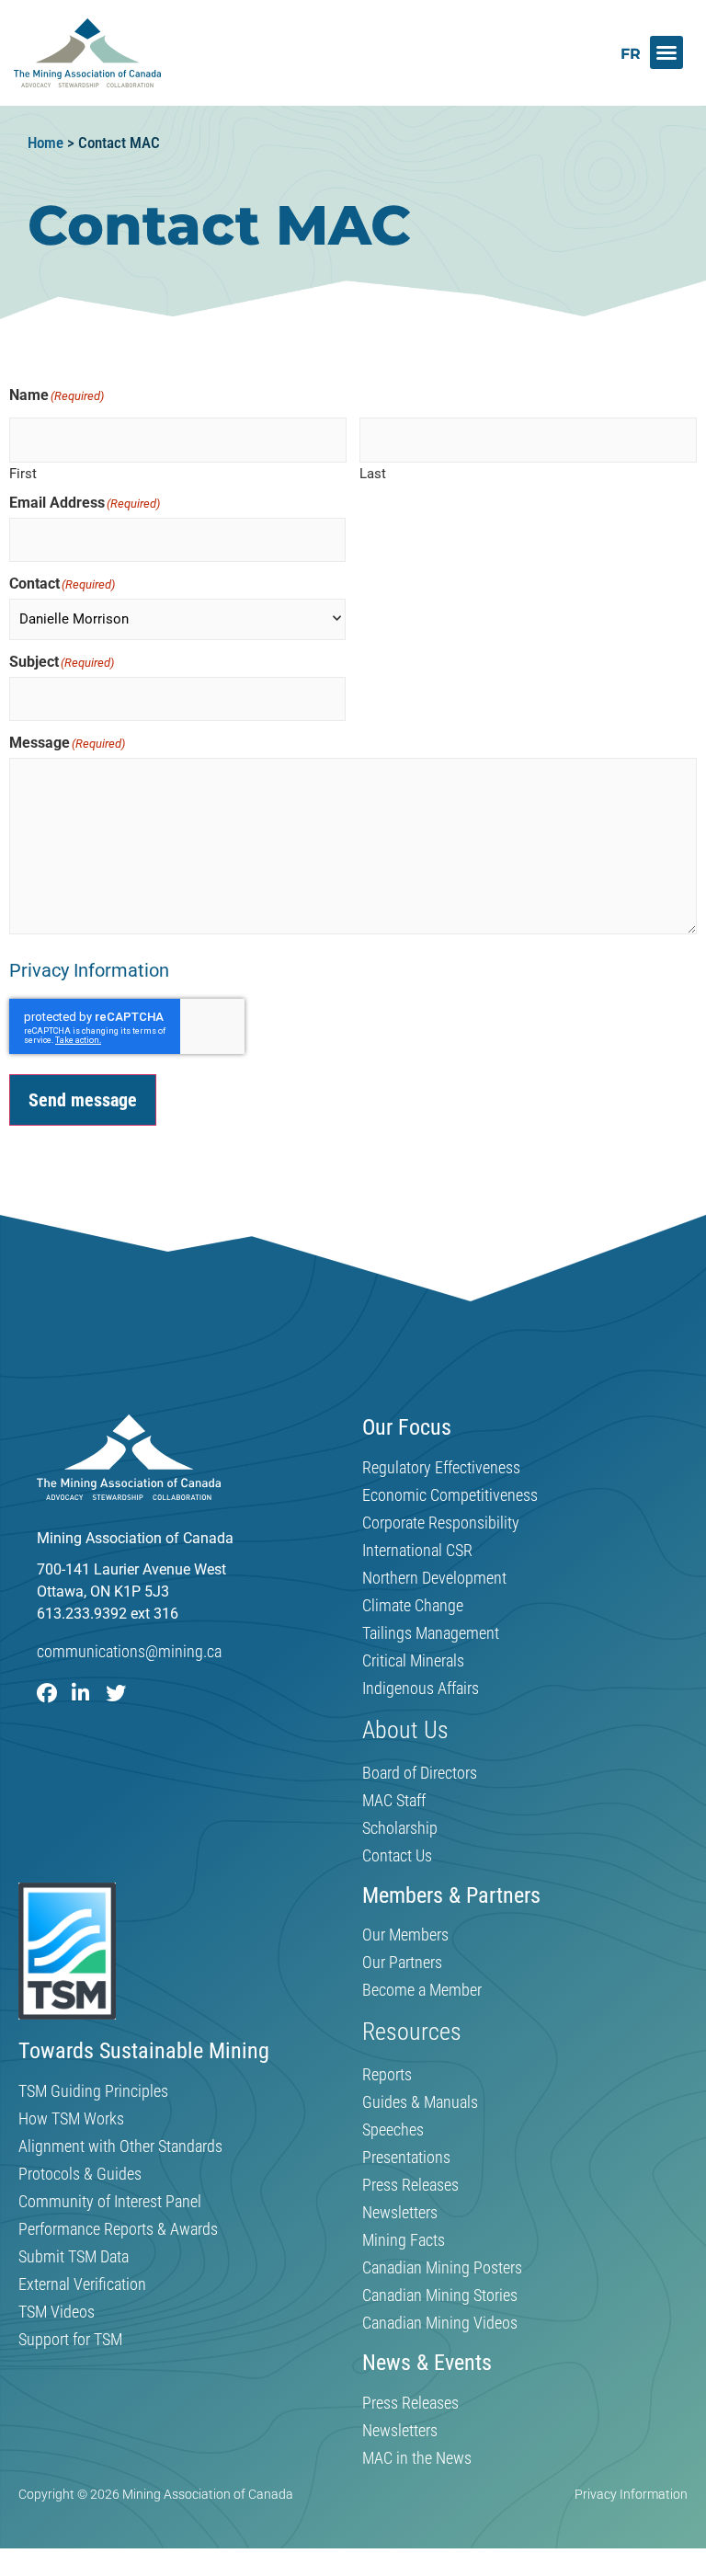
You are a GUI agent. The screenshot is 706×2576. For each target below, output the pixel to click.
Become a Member (422, 1990)
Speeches (393, 2130)
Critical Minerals (413, 1661)
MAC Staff (394, 1801)
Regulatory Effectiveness (441, 1468)
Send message (83, 1100)
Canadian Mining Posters (442, 2268)
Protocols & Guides (80, 2174)
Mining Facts (404, 2240)
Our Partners (402, 1963)
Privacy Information (89, 970)
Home (46, 143)
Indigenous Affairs (421, 1689)
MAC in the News (417, 2458)
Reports (387, 2075)
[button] (666, 52)
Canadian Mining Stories (440, 2296)
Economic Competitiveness (450, 1495)
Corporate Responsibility (441, 1523)
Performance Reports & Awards (118, 2229)
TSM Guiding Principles (93, 2091)
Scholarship (400, 1828)
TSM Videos (57, 2312)
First (23, 473)
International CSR (417, 1551)
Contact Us (397, 1856)
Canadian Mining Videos (440, 2323)
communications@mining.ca (129, 1651)
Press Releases (410, 2185)
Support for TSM (70, 2340)
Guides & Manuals (420, 2102)
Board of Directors (420, 1773)
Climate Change (413, 1606)
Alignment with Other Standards (120, 2147)
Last (373, 473)
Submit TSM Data (74, 2257)
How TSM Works (71, 2119)
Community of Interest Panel (110, 2202)
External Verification (82, 2284)
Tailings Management (431, 1633)
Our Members (405, 1935)
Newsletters (400, 2213)
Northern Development (434, 1578)
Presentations (406, 2158)
